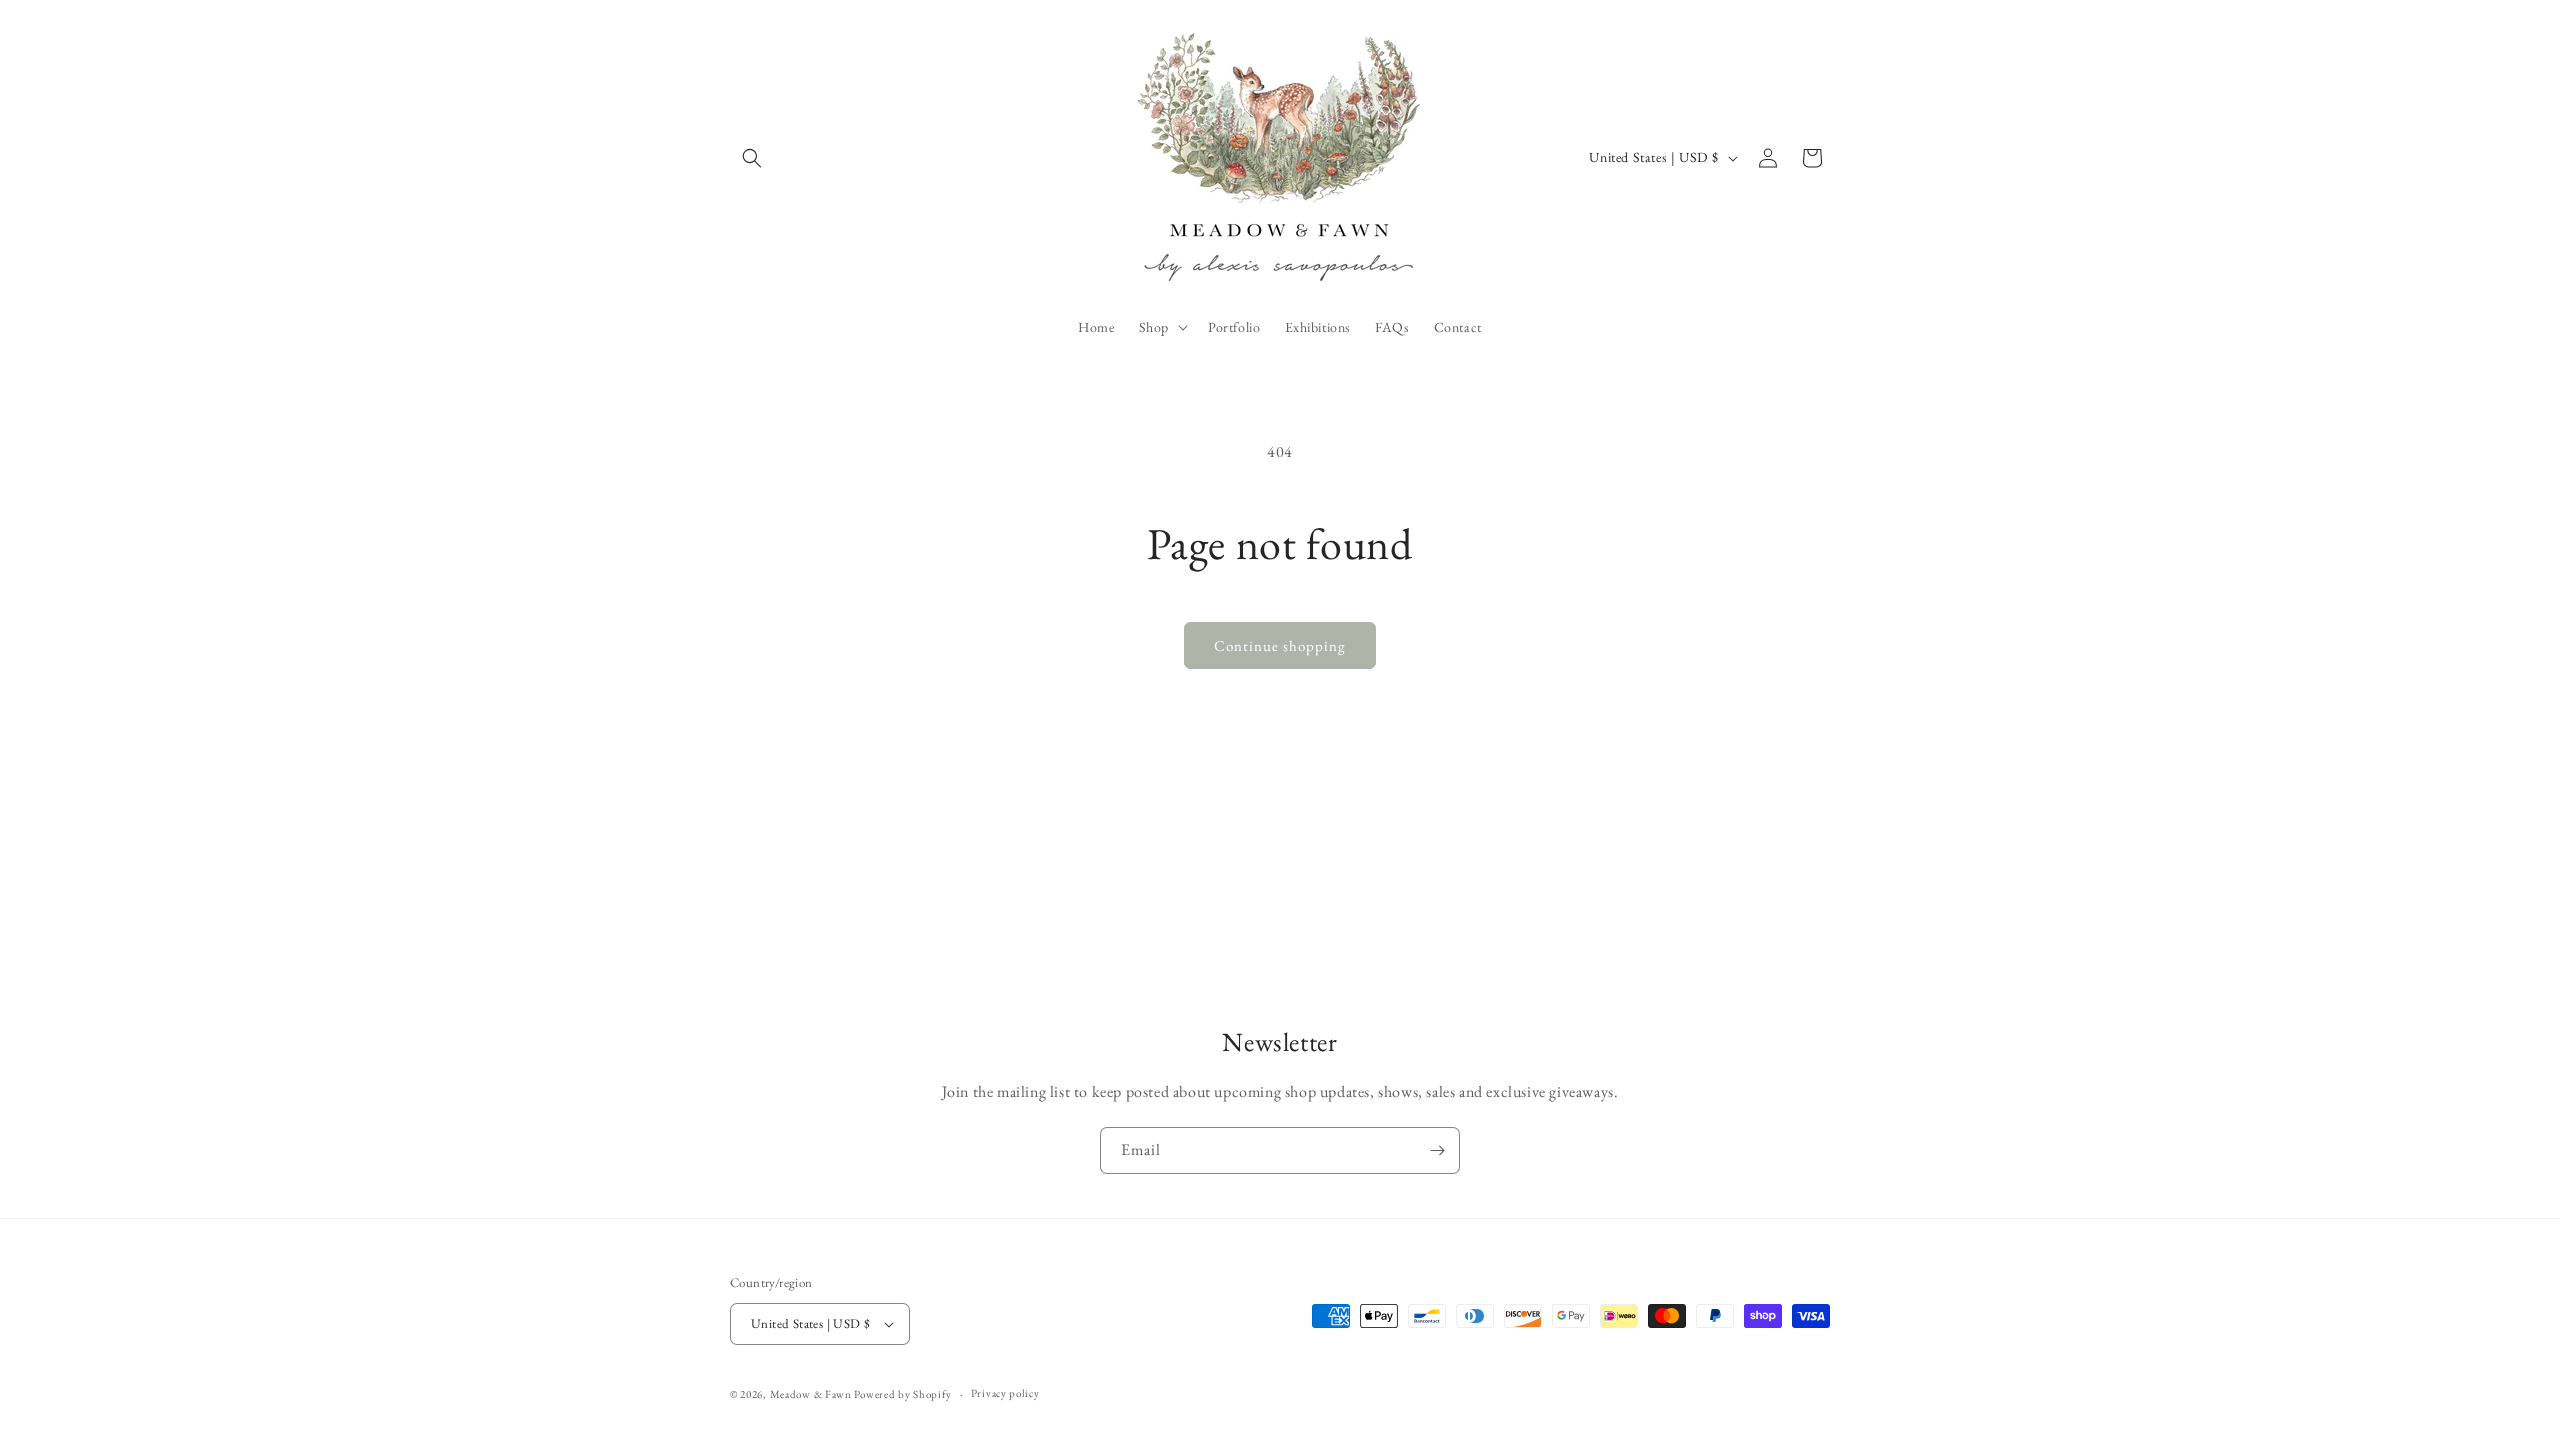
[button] (752, 158)
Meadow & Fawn (811, 1394)
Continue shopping (1280, 645)
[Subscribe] (1437, 1150)
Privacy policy (1005, 1393)
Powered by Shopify (903, 1394)
